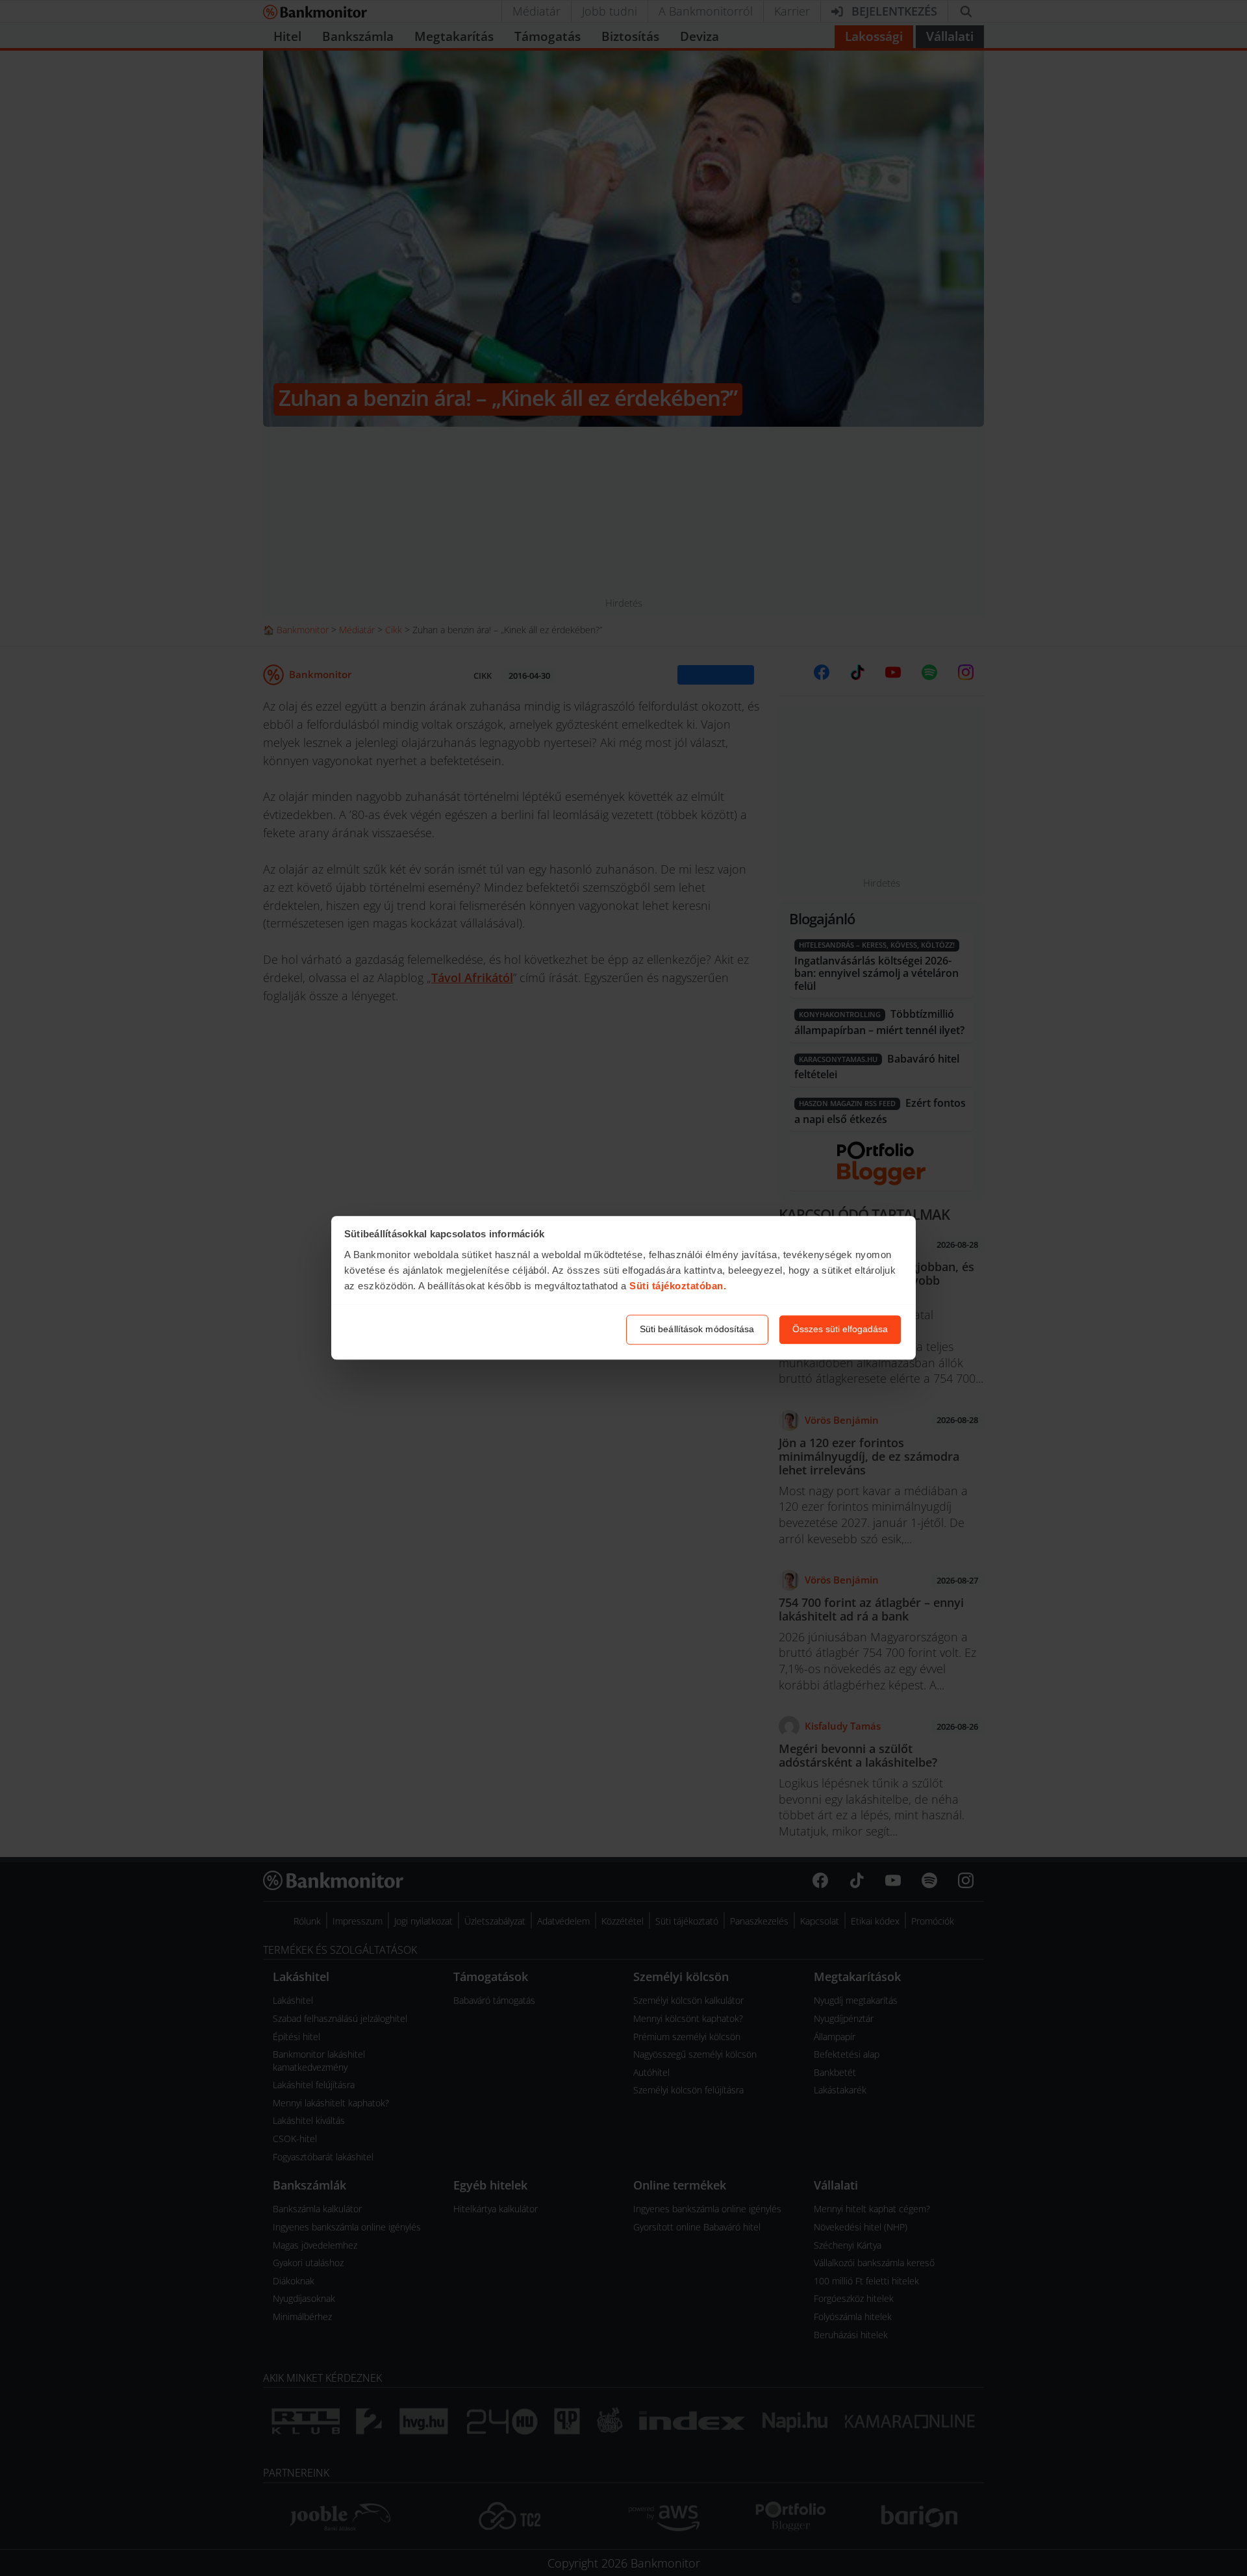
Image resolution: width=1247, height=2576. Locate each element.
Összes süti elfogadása (840, 1330)
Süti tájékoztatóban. (678, 1286)
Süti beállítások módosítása (697, 1330)
